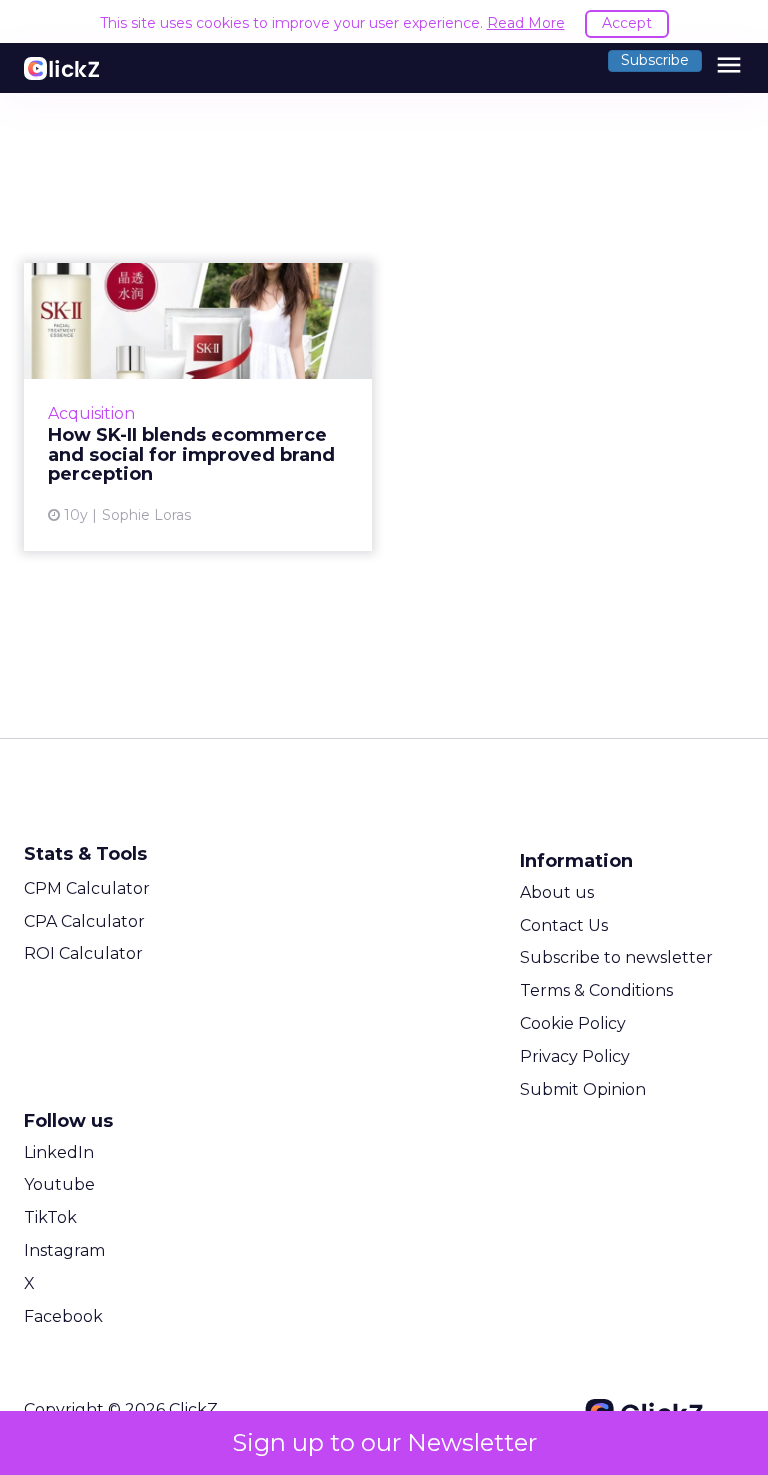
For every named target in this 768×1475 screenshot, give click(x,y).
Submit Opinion (583, 1089)
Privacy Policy (575, 1056)
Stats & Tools (85, 854)
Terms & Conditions (596, 990)
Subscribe (655, 60)
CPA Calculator (84, 921)
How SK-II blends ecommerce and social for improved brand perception (198, 407)
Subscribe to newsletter (616, 957)
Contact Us (564, 925)
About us (557, 892)
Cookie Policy (573, 1023)
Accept (627, 23)
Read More (526, 23)
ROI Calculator (83, 953)
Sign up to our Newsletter (384, 1442)
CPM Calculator (87, 888)
